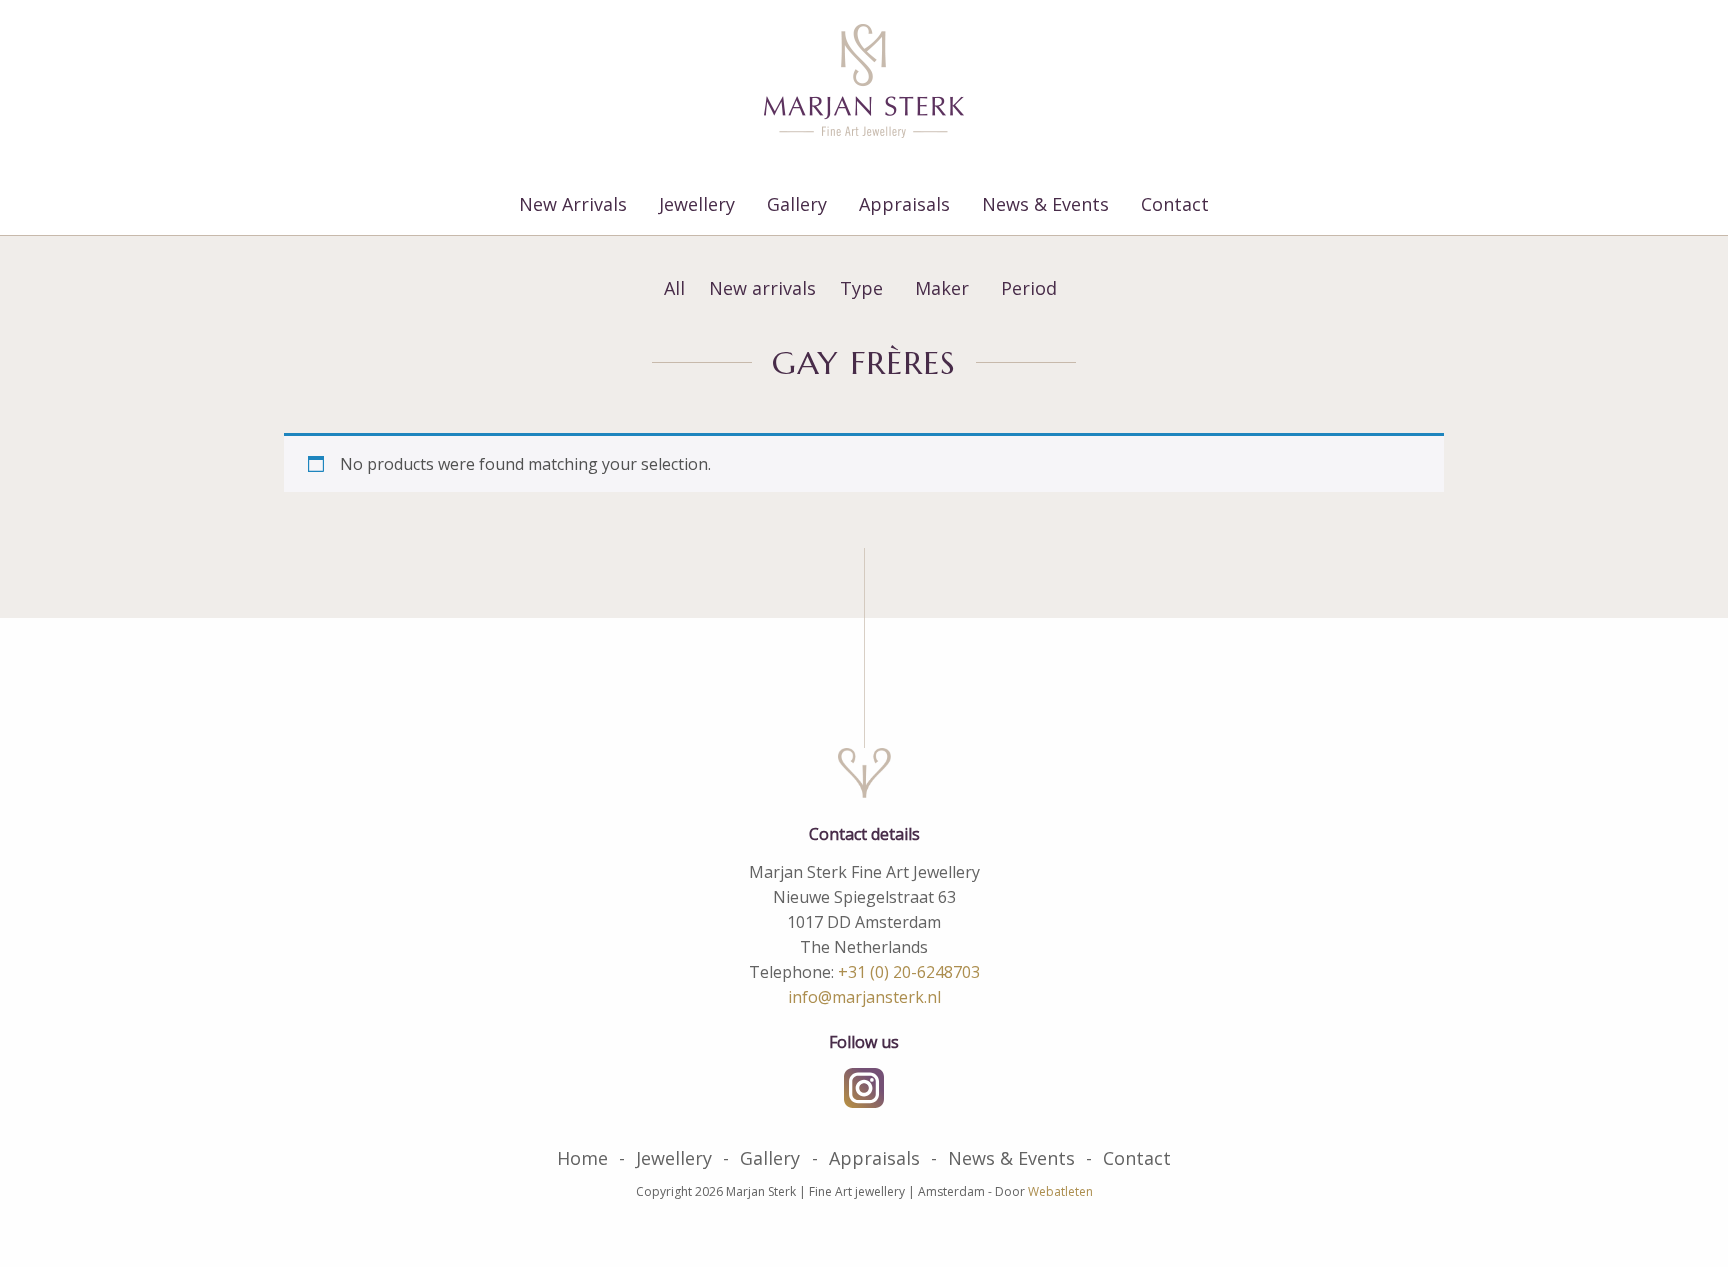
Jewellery (697, 204)
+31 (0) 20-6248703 (909, 972)
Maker (942, 288)
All (674, 288)
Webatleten (1060, 1191)
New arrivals (762, 288)
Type (861, 288)
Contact (1175, 204)
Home (582, 1158)
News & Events (1045, 204)
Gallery (797, 204)
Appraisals (904, 204)
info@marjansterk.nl (864, 997)
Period (1029, 288)
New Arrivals (573, 204)
